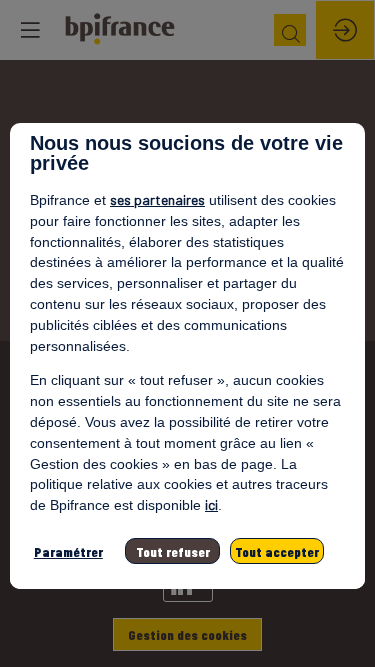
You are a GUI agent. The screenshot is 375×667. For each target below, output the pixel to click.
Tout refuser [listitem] (173, 551)
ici (211, 504)
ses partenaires (157, 199)
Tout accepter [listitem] (277, 551)
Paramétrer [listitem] (68, 551)
